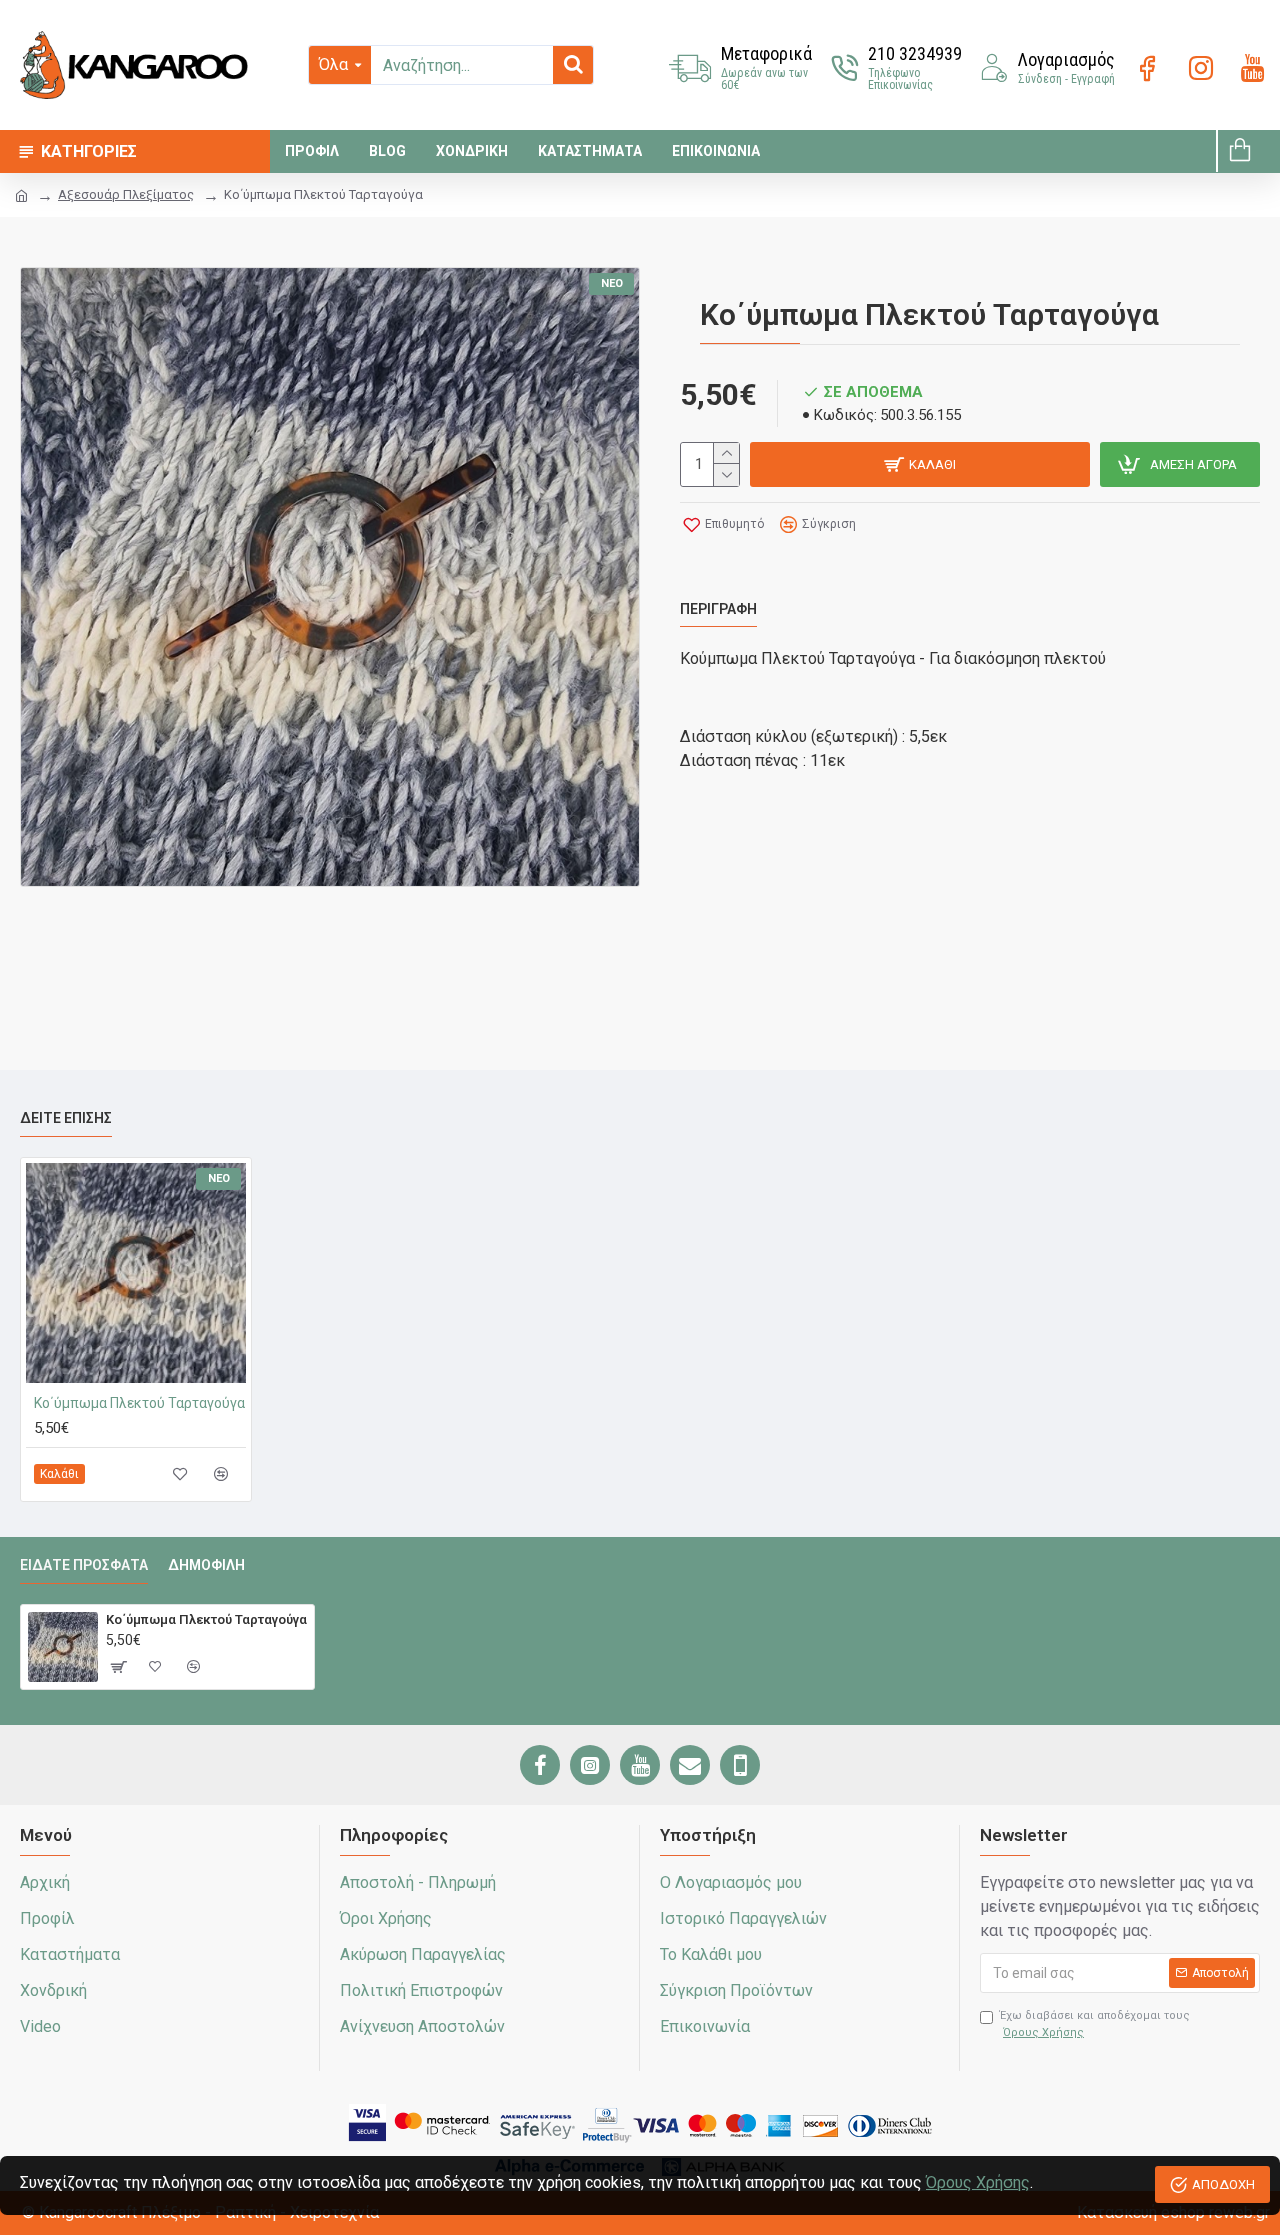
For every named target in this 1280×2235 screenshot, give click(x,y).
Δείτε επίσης (66, 1118)
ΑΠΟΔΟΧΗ (1223, 2184)
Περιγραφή (718, 609)
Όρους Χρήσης (978, 2182)
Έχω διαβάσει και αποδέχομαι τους (1095, 2024)
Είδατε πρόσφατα (84, 1565)
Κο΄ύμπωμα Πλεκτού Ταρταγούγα (139, 1403)
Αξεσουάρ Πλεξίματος (126, 194)
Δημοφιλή (206, 1565)
